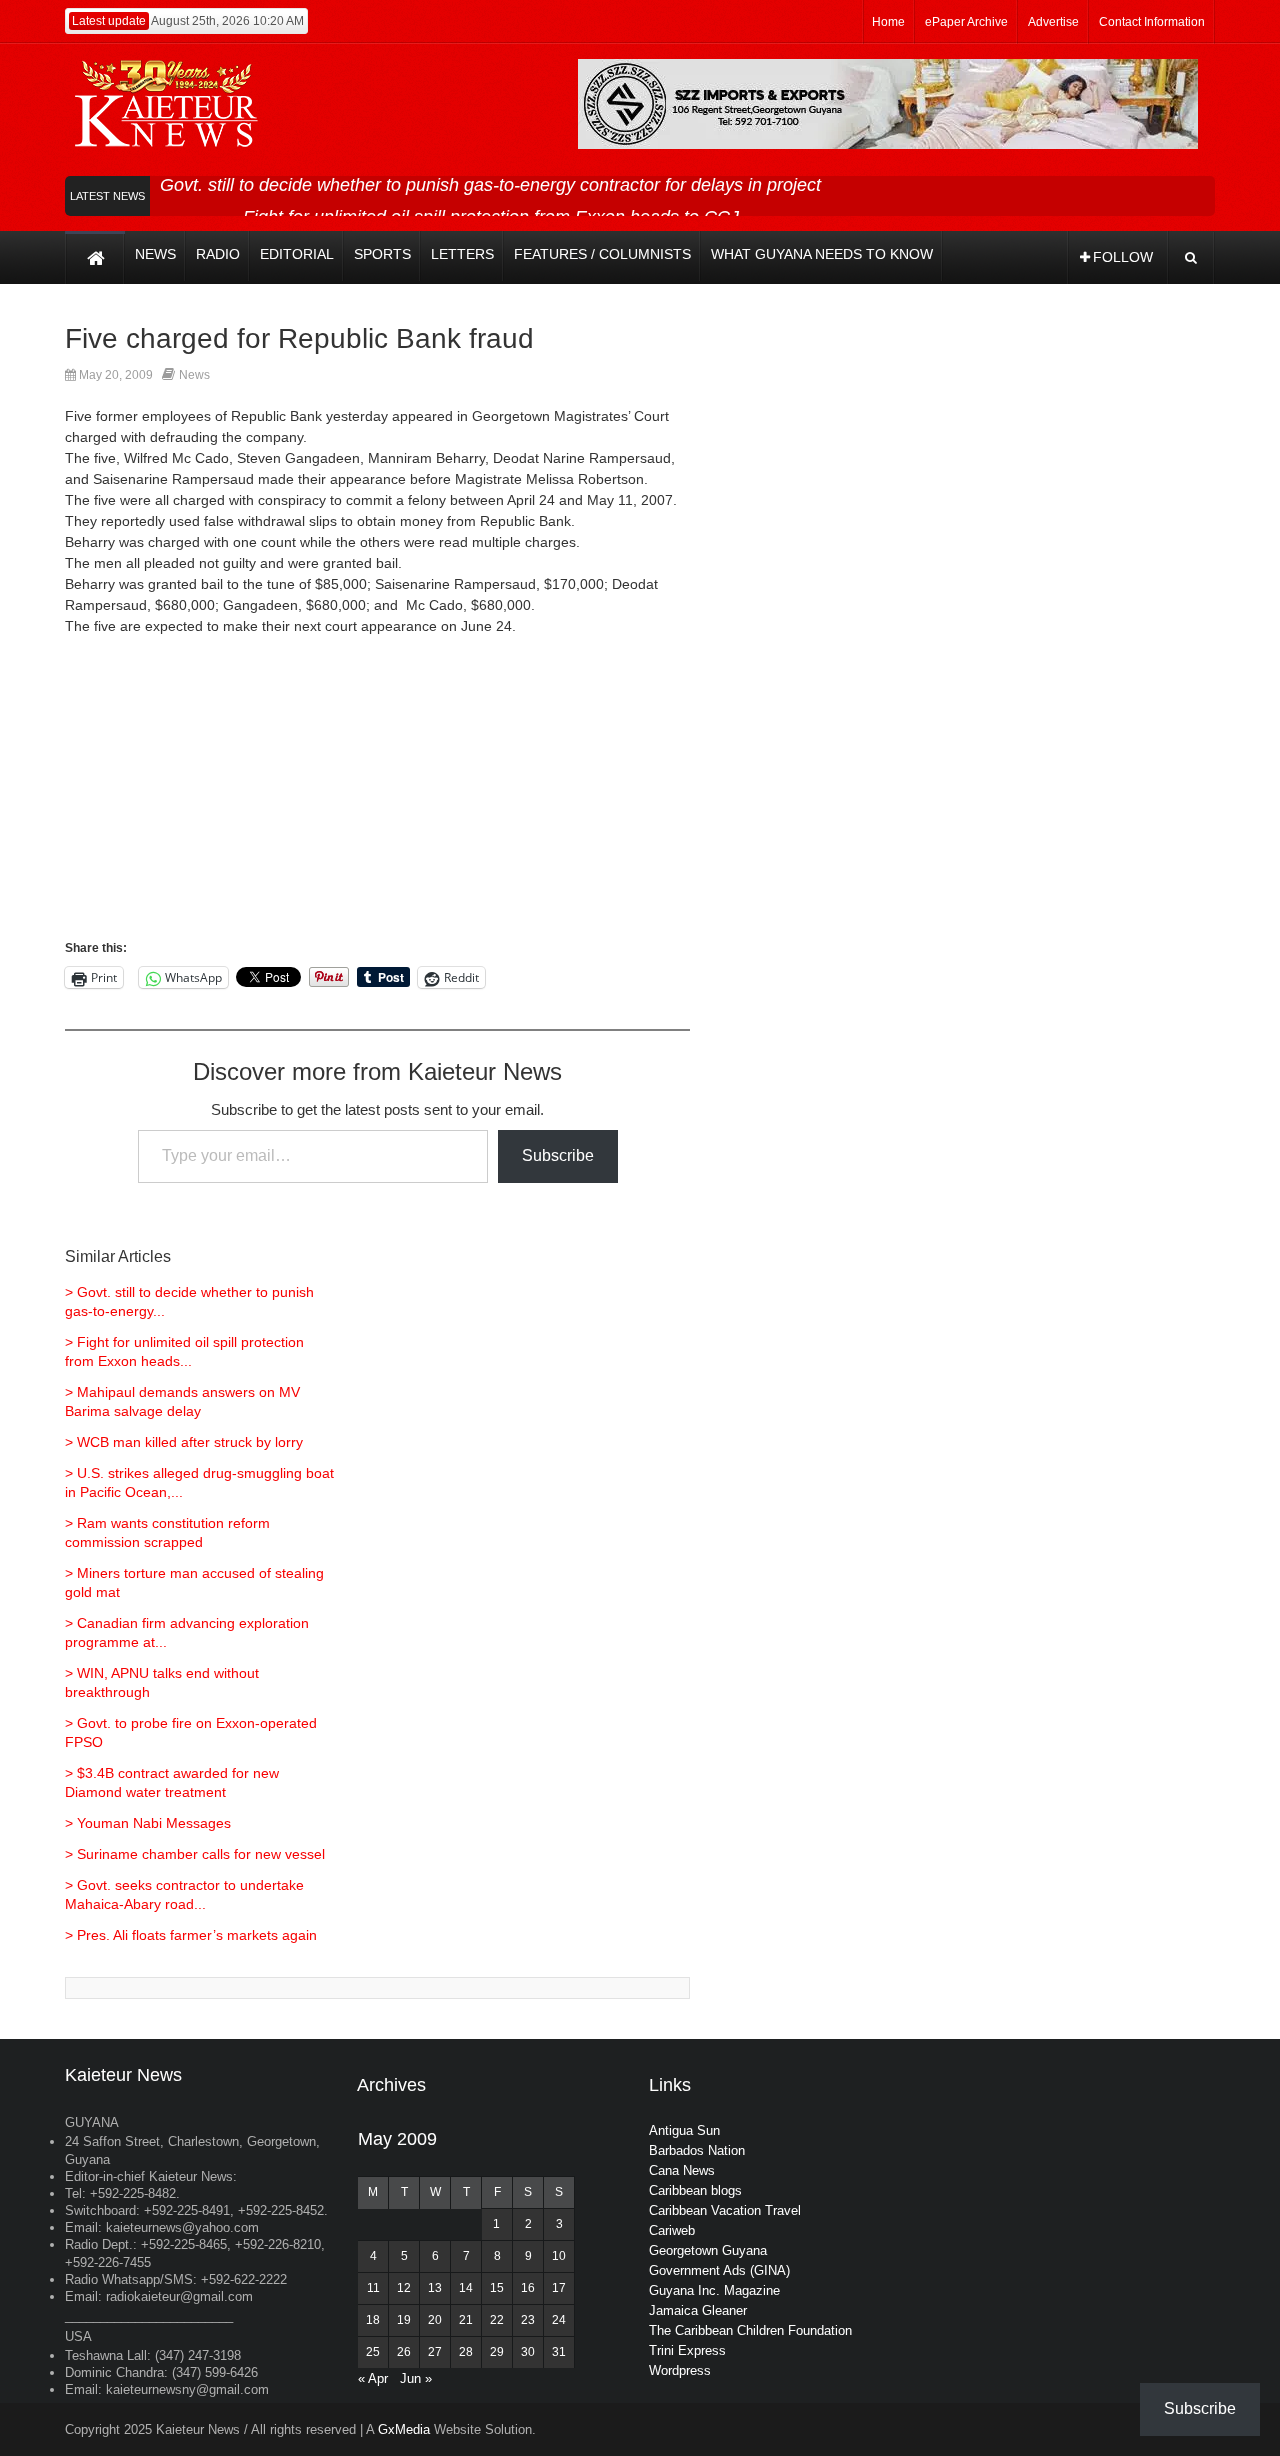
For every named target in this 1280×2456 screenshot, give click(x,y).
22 (497, 2320)
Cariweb (672, 2230)
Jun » (416, 2378)
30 (528, 2352)
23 (528, 2320)
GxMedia (404, 2429)
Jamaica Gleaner (698, 2310)
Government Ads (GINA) (719, 2270)
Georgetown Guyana (708, 2250)
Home (888, 22)
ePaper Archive (966, 22)
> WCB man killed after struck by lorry (184, 1442)
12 (404, 2288)
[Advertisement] (377, 797)
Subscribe (558, 1155)
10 (559, 2256)
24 (559, 2320)
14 (466, 2288)
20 (435, 2320)
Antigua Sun (684, 2130)
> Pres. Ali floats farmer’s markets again (191, 1935)
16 (528, 2288)
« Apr (373, 2378)
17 (559, 2288)
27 (435, 2352)
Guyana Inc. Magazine (714, 2290)
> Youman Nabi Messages (148, 1823)
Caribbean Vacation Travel (725, 2210)
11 (373, 2288)
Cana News (682, 2170)
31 (559, 2352)
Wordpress (680, 2370)
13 (435, 2288)
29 (497, 2352)
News (194, 375)
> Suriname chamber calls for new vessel (195, 1854)
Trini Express (687, 2350)
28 (466, 2352)
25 (373, 2352)
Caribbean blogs (695, 2190)
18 (373, 2320)
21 (466, 2320)
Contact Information (1152, 22)
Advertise (1053, 22)
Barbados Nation (697, 2150)
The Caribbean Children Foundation (750, 2330)
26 (404, 2352)
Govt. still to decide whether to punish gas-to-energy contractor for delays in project (490, 185)
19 (404, 2320)
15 (497, 2288)
